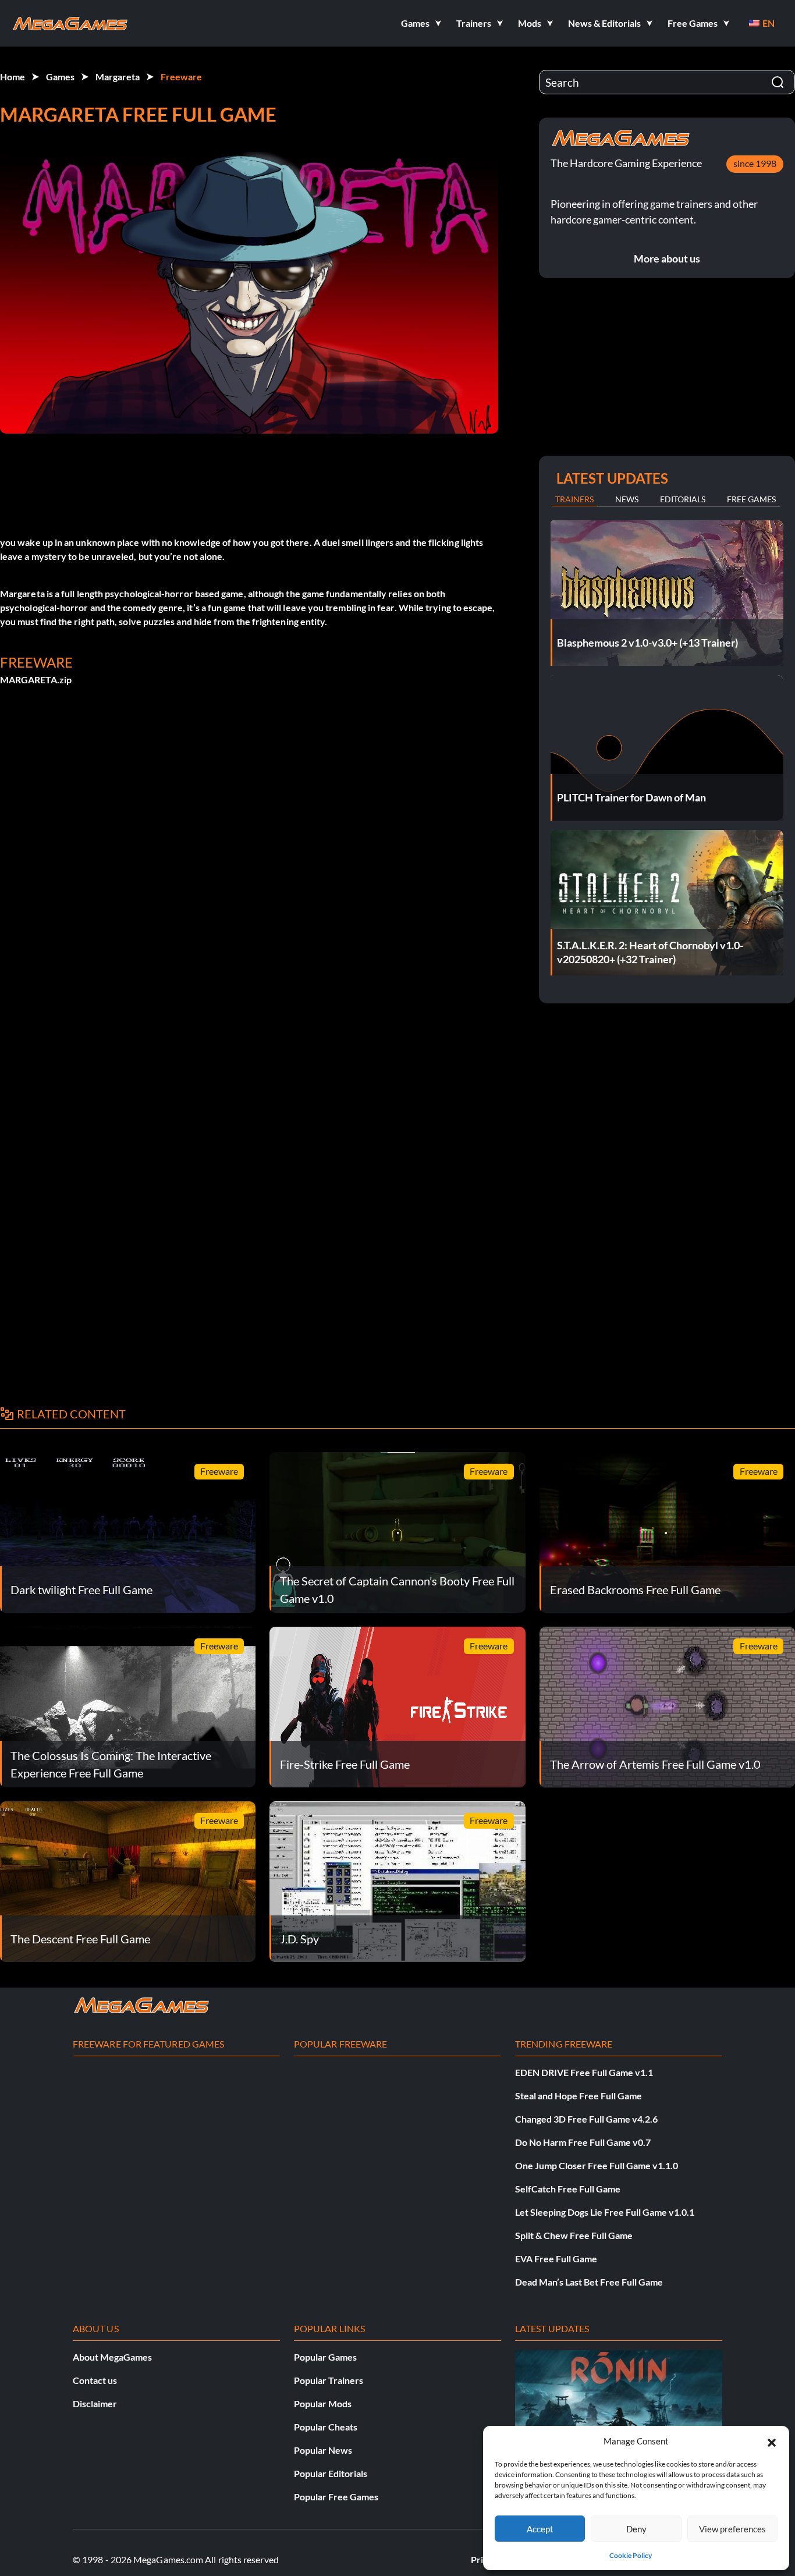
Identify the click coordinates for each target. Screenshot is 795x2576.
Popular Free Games (336, 2497)
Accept (540, 2529)
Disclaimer (95, 2403)
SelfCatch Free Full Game (568, 2189)
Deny (636, 2529)
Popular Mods (323, 2403)
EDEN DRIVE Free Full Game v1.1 (584, 2072)
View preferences (732, 2529)
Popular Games (325, 2357)
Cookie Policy (631, 2555)
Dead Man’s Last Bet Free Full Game (589, 2282)
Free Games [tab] (751, 499)
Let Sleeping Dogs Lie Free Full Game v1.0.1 (605, 2212)
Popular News (323, 2450)
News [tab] (627, 499)
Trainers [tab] (574, 499)
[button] (772, 2441)
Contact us (95, 2380)
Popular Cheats (326, 2427)
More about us (667, 258)
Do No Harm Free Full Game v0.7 (583, 2142)
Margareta (118, 77)
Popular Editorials (331, 2473)
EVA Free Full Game (556, 2259)
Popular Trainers (329, 2380)
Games (60, 77)
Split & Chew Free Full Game (574, 2235)
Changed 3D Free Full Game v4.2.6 (586, 2119)
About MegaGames (112, 2357)
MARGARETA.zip (36, 680)
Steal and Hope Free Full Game (578, 2096)
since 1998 (755, 163)
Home (13, 77)
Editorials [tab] (683, 499)
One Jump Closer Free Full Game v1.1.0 (597, 2165)
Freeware (181, 77)
